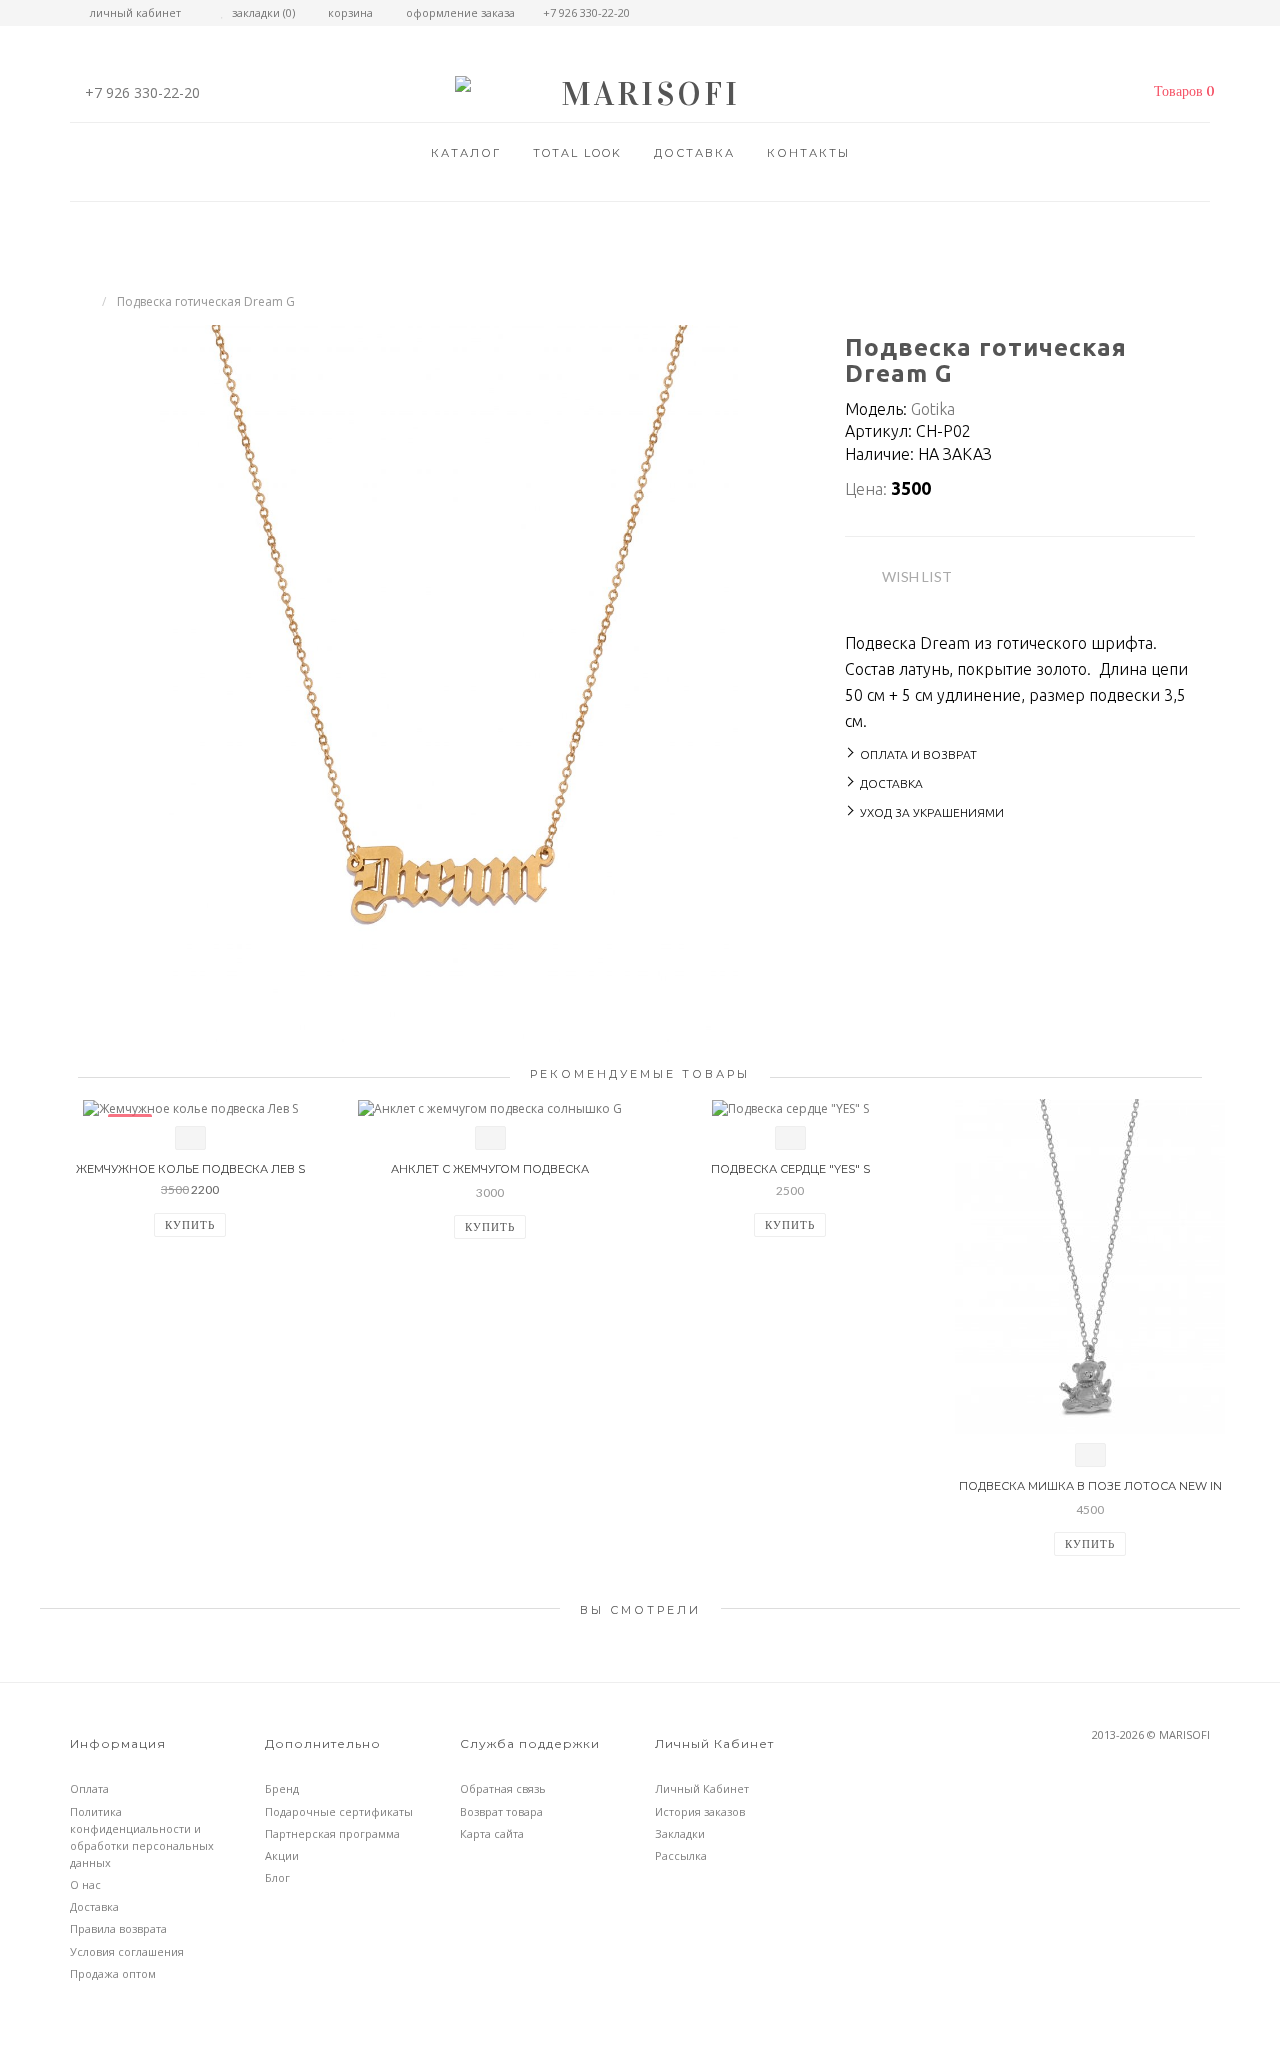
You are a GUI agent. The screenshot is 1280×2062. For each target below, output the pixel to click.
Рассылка (681, 1855)
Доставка (694, 153)
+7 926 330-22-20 (142, 92)
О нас (85, 1884)
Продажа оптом (113, 1973)
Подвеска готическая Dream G (206, 301)
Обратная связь (503, 1788)
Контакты (808, 153)
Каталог (466, 153)
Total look (577, 153)
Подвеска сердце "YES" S (790, 1169)
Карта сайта (492, 1833)
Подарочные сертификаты (339, 1811)
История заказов (700, 1811)
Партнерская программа (332, 1833)
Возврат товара (501, 1811)
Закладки (680, 1833)
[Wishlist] (190, 1138)
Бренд (282, 1788)
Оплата (89, 1788)
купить (190, 1224)
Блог (277, 1877)
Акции (282, 1855)
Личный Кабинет (702, 1788)
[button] (1179, 92)
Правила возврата (118, 1928)
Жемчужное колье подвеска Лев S (190, 1169)
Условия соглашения (127, 1951)
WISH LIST (917, 576)
